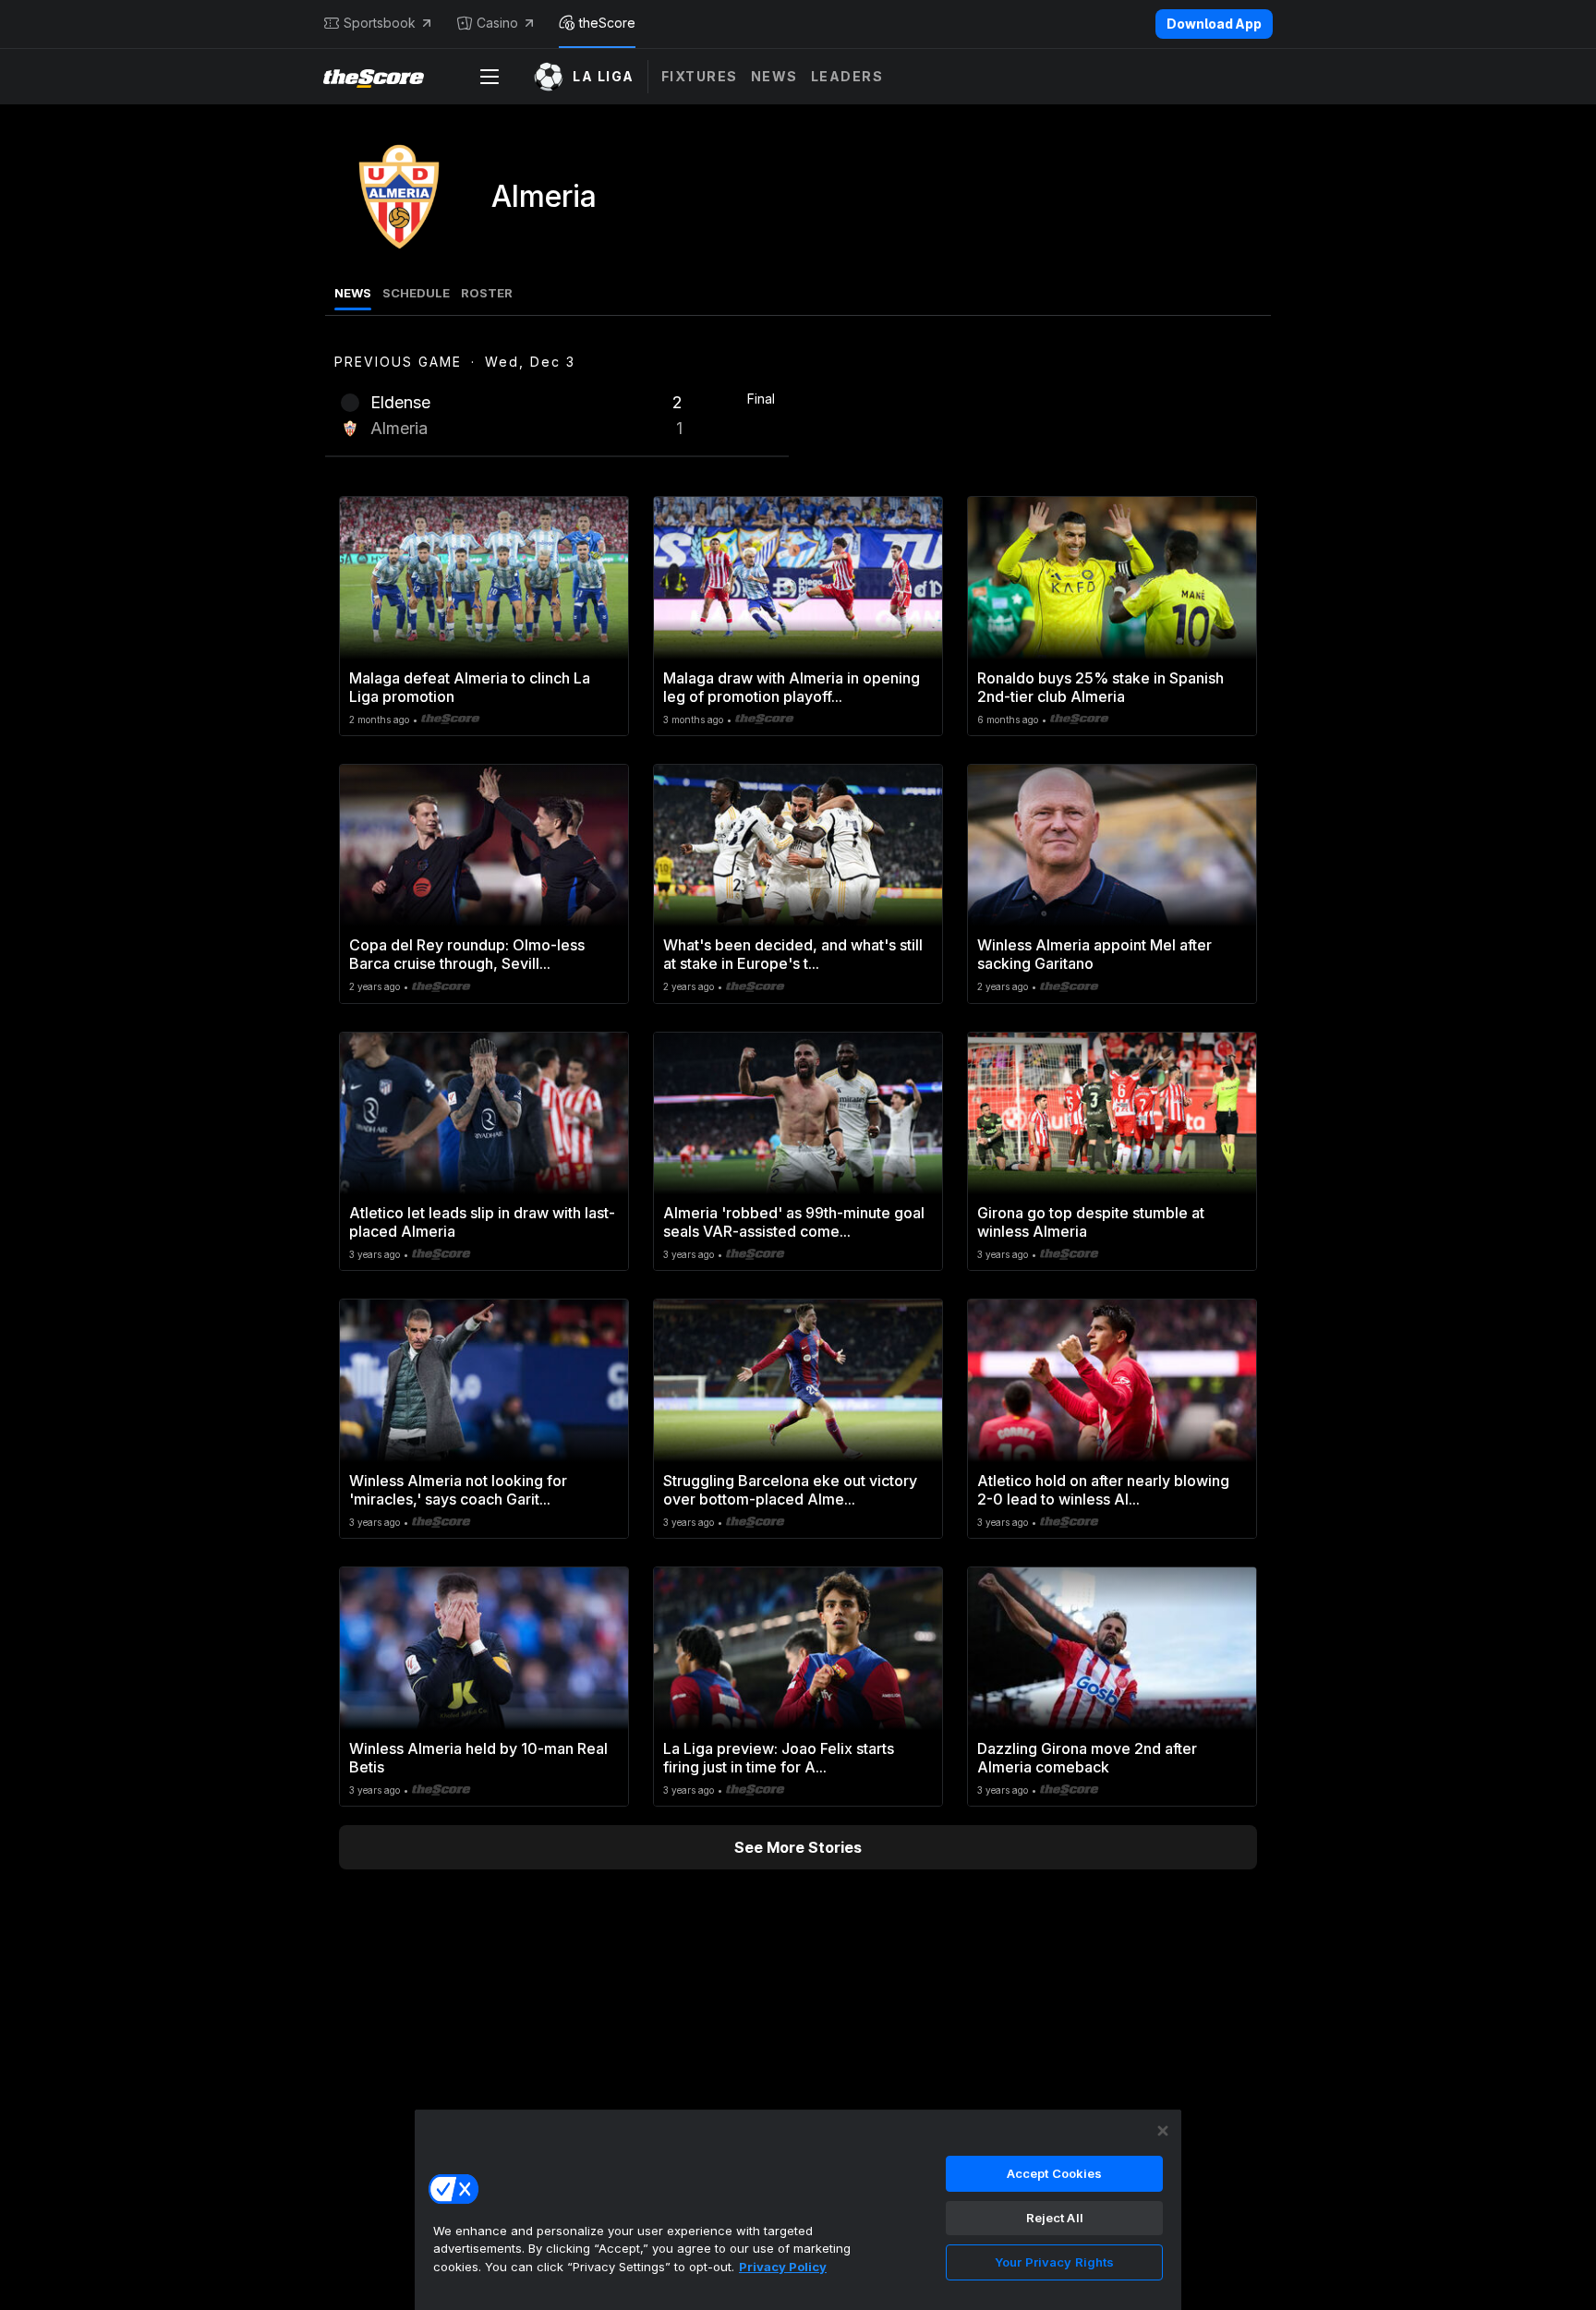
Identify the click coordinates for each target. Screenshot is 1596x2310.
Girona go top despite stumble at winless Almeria (1091, 1222)
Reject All (1055, 2218)
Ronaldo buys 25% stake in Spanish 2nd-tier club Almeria (1100, 687)
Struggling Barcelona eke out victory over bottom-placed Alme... (790, 1490)
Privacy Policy (783, 2267)
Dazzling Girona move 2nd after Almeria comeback (1087, 1758)
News (774, 76)
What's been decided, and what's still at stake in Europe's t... (793, 954)
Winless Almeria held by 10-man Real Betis (478, 1758)
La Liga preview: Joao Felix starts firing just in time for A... (779, 1758)
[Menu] (490, 77)
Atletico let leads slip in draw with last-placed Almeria (482, 1222)
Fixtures (700, 76)
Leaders (847, 76)
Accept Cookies (1055, 2173)
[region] (798, 2209)
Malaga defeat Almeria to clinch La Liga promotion (470, 687)
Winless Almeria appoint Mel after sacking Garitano (1094, 954)
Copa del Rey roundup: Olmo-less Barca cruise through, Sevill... (467, 954)
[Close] (1163, 2131)
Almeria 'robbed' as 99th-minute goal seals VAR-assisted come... (794, 1222)
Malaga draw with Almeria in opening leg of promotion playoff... (792, 687)
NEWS (353, 293)
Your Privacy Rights (1054, 2262)
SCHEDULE (416, 293)
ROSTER (487, 293)
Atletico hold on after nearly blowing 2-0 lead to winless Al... (1103, 1490)
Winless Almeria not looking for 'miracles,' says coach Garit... (458, 1490)
